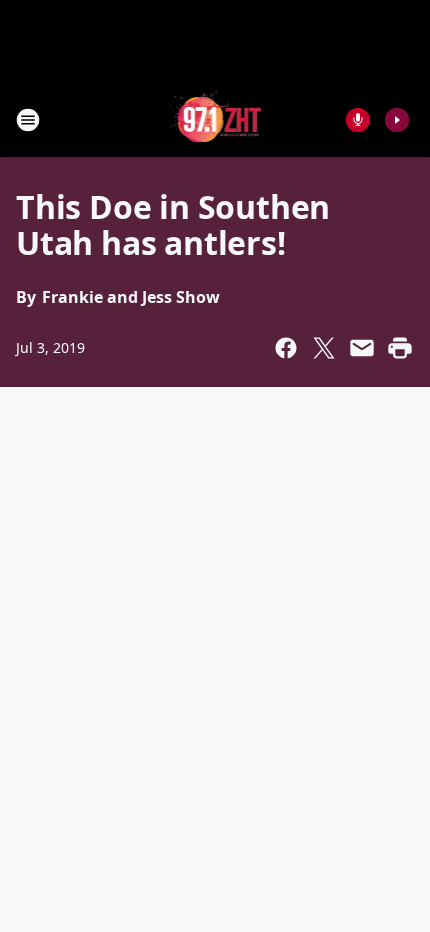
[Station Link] (215, 119)
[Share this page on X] (324, 348)
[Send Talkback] (358, 120)
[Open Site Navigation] (28, 120)
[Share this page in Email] (362, 348)
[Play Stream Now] (397, 120)
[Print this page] (400, 348)
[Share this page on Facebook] (286, 348)
